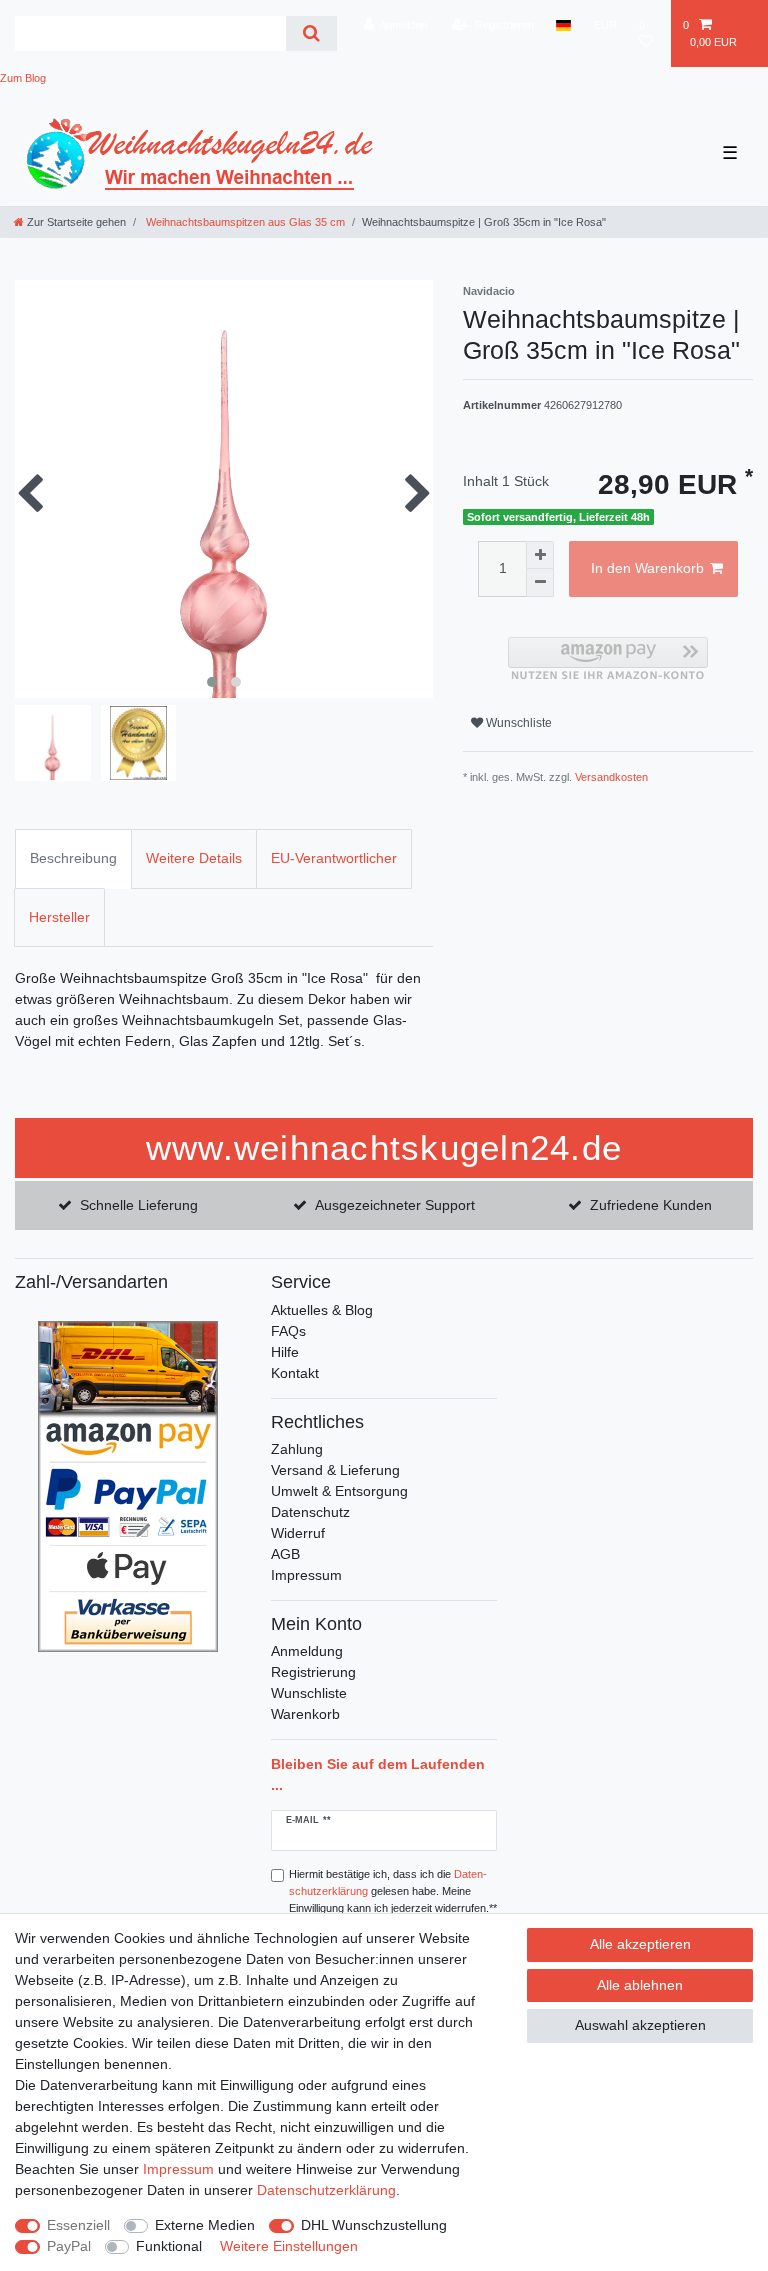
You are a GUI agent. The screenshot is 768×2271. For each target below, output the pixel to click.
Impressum (306, 1575)
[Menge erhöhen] (540, 555)
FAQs (288, 1331)
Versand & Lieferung (335, 1470)
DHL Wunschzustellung (374, 2225)
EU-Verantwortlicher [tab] (334, 858)
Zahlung (297, 1449)
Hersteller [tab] (59, 917)
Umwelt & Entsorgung (339, 1491)
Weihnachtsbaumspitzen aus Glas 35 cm (244, 222)
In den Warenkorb (647, 568)
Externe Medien (205, 2225)
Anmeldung (307, 1651)
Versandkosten (611, 777)
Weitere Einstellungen (289, 2246)
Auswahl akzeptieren (640, 2025)
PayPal (69, 2246)
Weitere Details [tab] (194, 858)
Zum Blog (23, 78)
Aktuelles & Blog (322, 1310)
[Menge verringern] (540, 583)
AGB (285, 1554)
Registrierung (313, 1672)
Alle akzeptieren (640, 1944)
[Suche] (311, 33)
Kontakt (295, 1373)
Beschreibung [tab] (73, 858)
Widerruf (298, 1533)
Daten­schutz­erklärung (326, 2190)
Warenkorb (305, 1714)
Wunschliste (517, 723)
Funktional (169, 2246)
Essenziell (78, 2225)
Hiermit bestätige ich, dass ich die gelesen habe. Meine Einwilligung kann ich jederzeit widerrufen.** (393, 1891)
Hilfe (285, 1352)
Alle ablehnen (640, 1985)
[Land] (563, 25)
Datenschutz (310, 1512)
